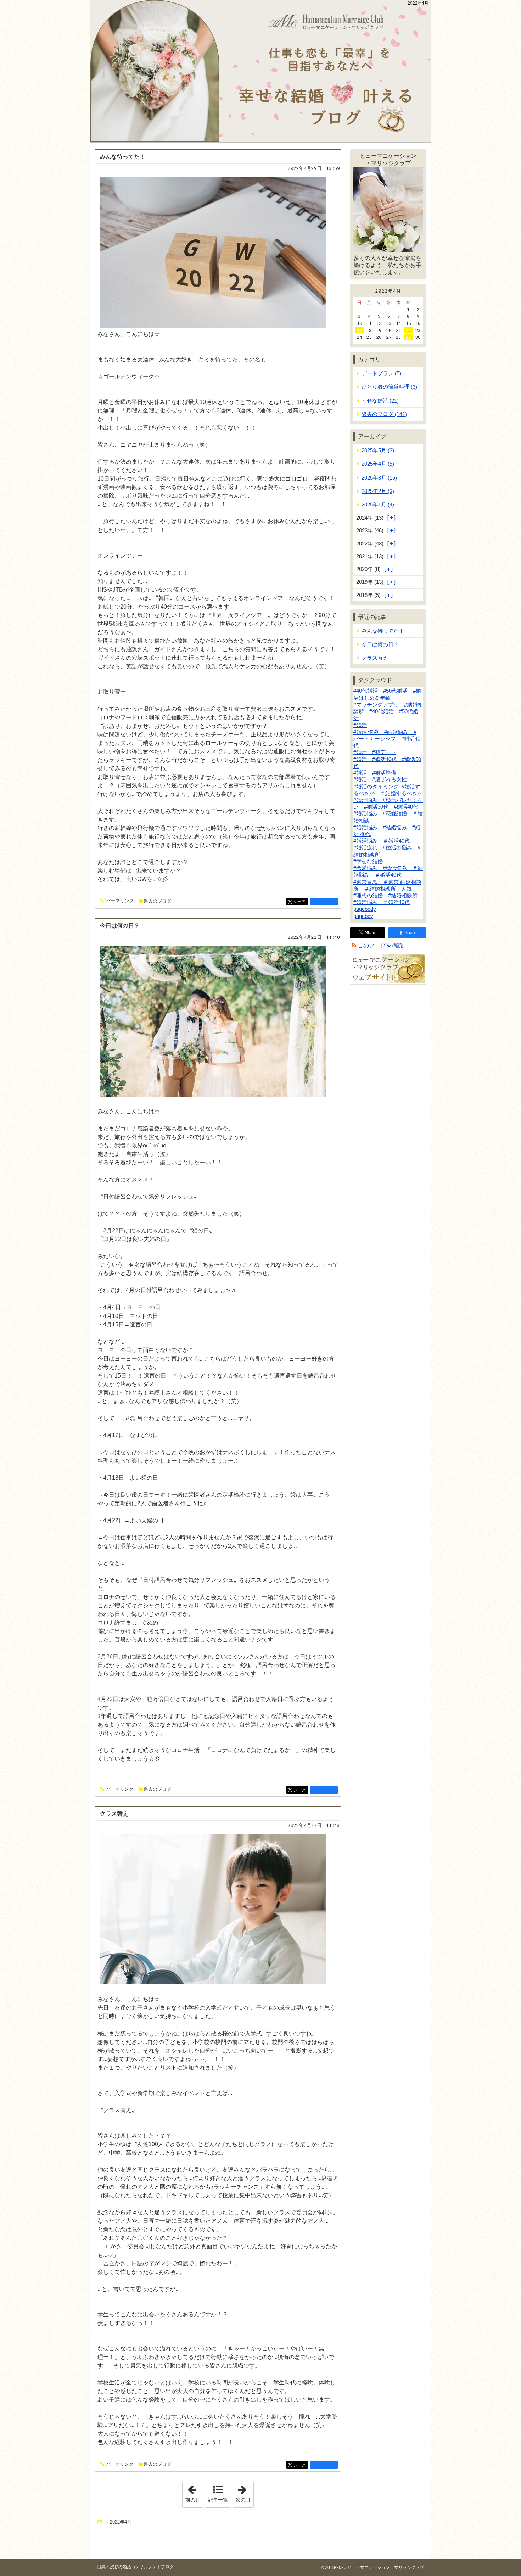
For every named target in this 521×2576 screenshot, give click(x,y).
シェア (301, 902)
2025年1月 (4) (378, 505)
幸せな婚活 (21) (380, 401)
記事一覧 (218, 2500)
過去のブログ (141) (384, 414)
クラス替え (114, 1814)
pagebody (365, 909)
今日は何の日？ (120, 926)
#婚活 (360, 725)
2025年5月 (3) (378, 450)
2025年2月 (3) (378, 491)
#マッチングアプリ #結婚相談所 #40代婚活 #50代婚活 (388, 711)
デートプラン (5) (381, 373)
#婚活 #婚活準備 (375, 773)
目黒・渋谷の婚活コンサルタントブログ (135, 2567)
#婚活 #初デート (375, 752)
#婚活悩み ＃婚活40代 (384, 841)
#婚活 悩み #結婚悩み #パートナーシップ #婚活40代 (387, 739)
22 (408, 330)
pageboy (363, 916)
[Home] (100, 2522)
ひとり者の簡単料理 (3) (389, 387)
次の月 (245, 2492)
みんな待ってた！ (123, 157)
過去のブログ (157, 901)
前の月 (194, 2492)
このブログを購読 (380, 945)
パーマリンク (120, 901)
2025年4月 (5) (378, 464)
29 (408, 337)
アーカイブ (372, 436)
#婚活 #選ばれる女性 (380, 779)
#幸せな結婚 (368, 861)
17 (359, 330)
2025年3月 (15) (379, 478)
